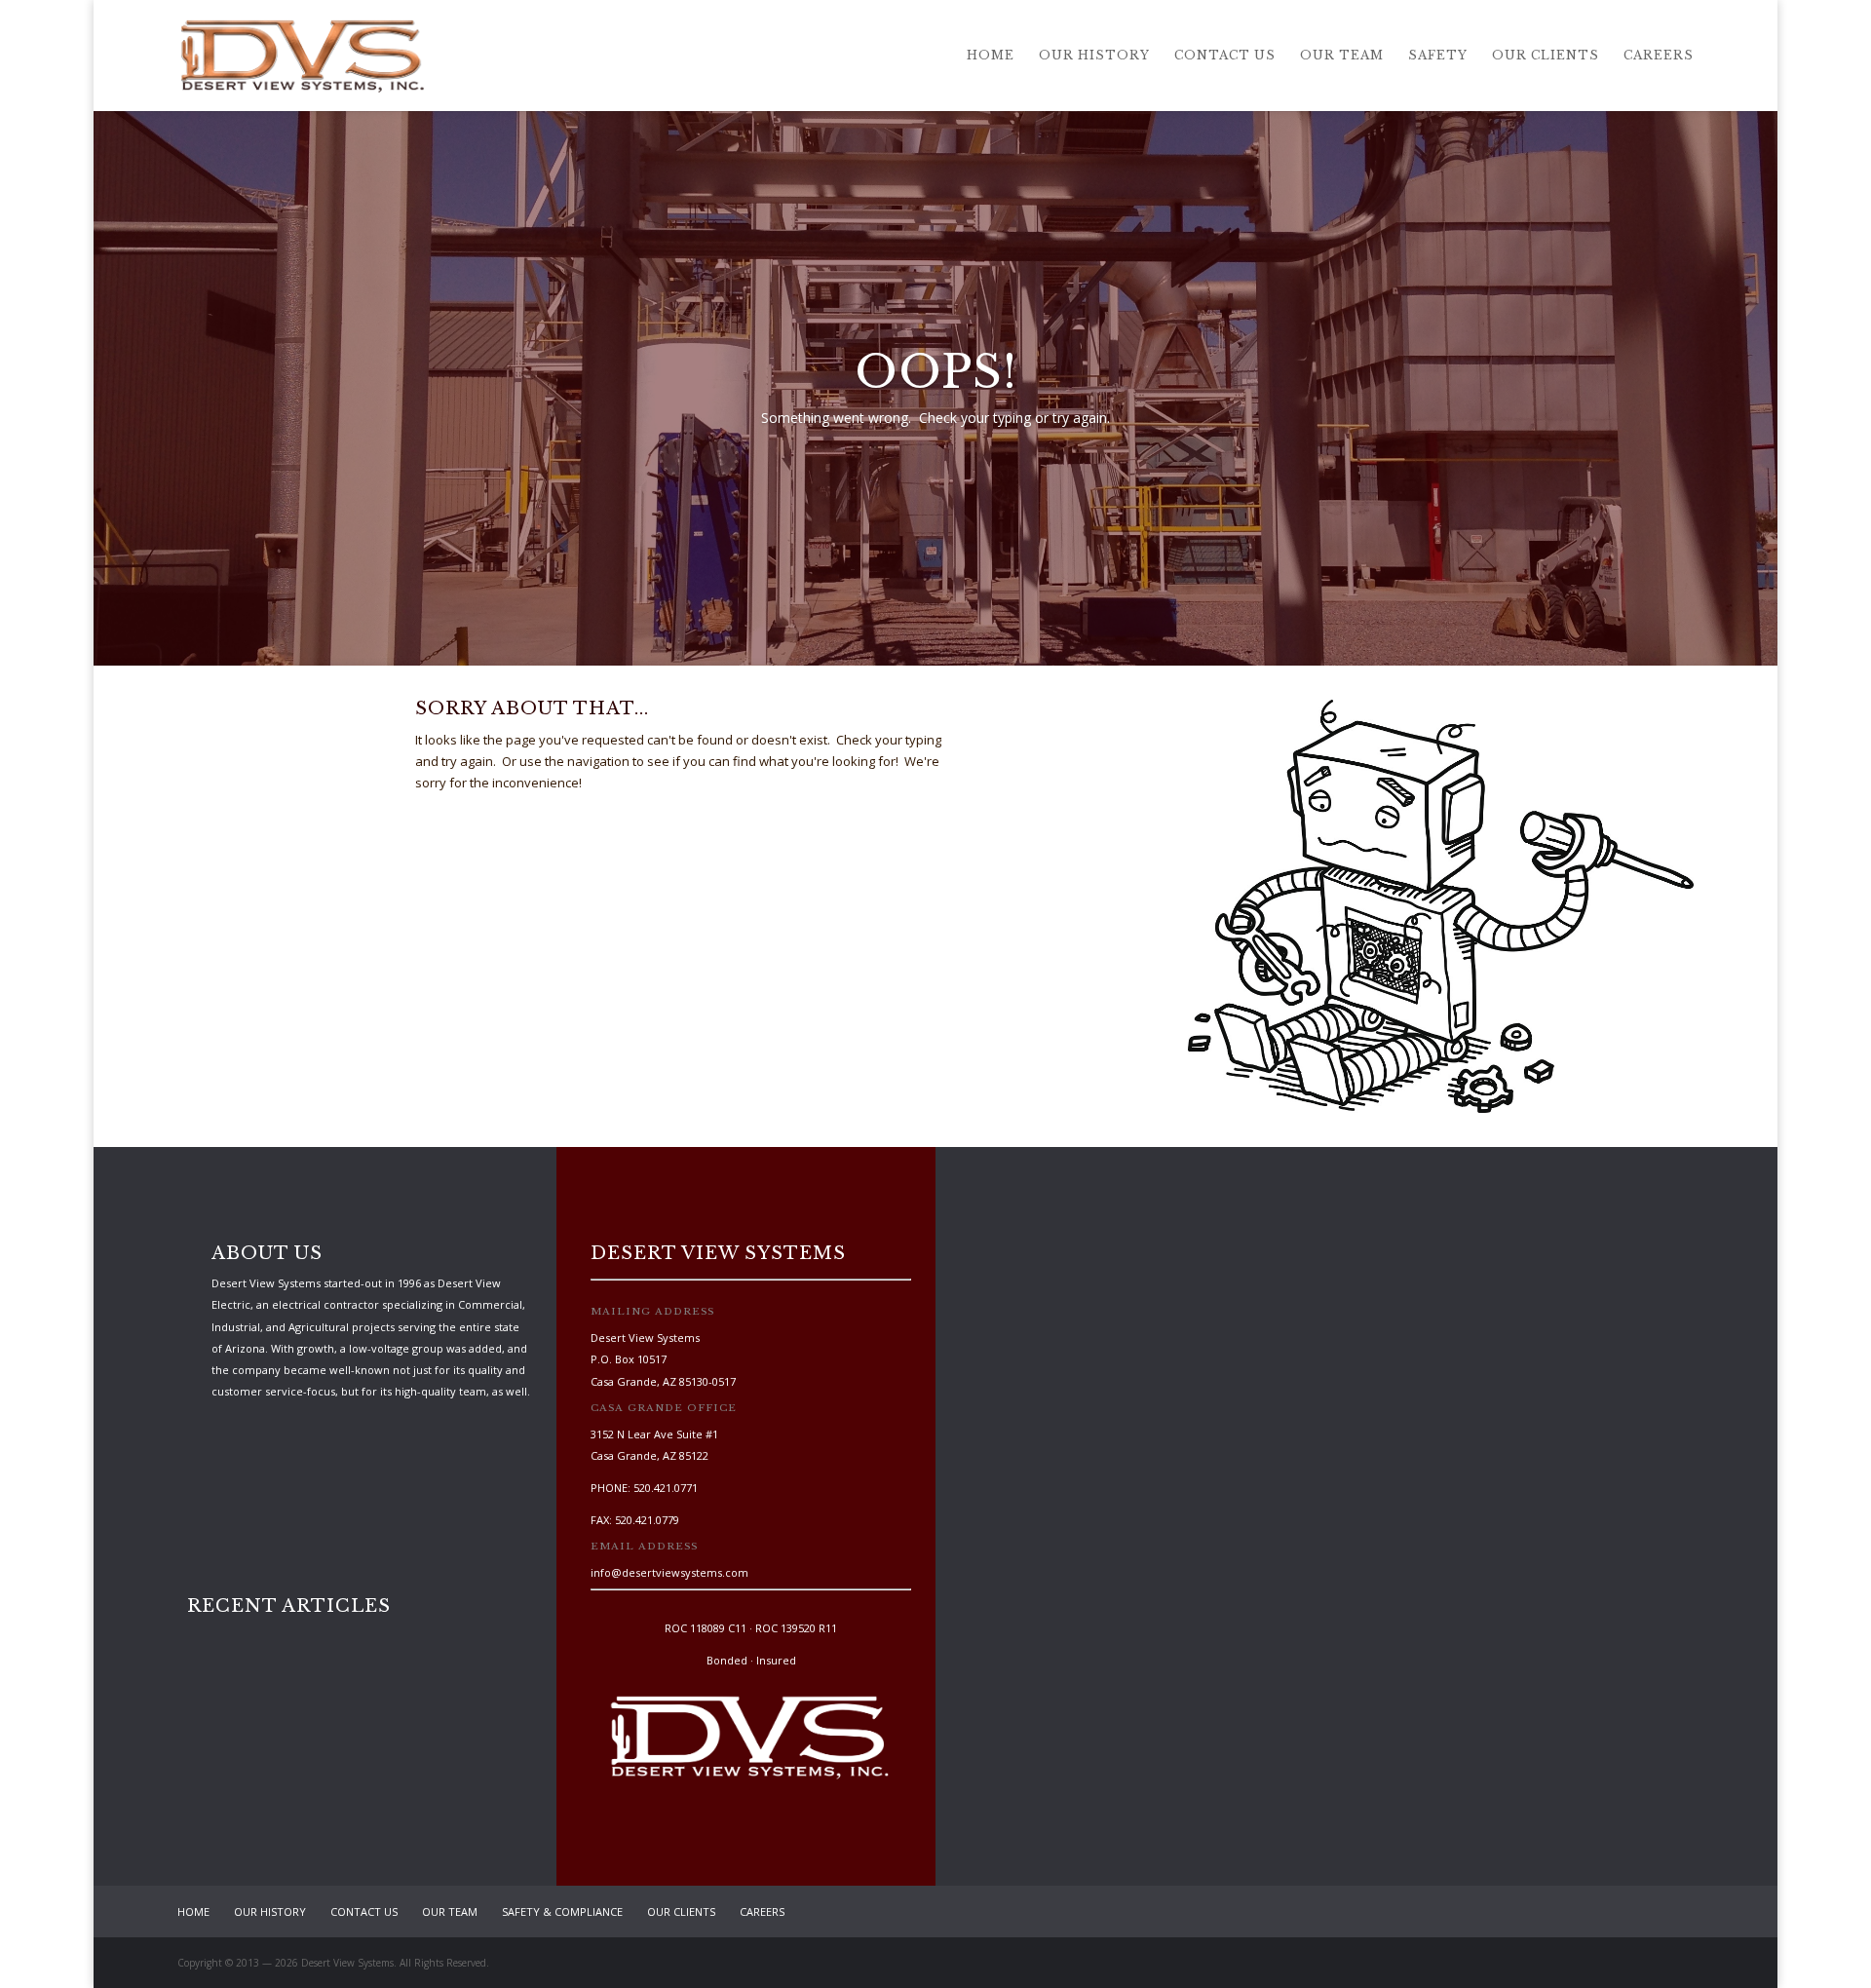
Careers (1659, 56)
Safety (1438, 56)
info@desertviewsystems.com (669, 1572)
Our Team (1342, 56)
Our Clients (1546, 56)
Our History (1094, 56)
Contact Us (1225, 56)
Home (991, 56)
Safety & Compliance (562, 1912)
